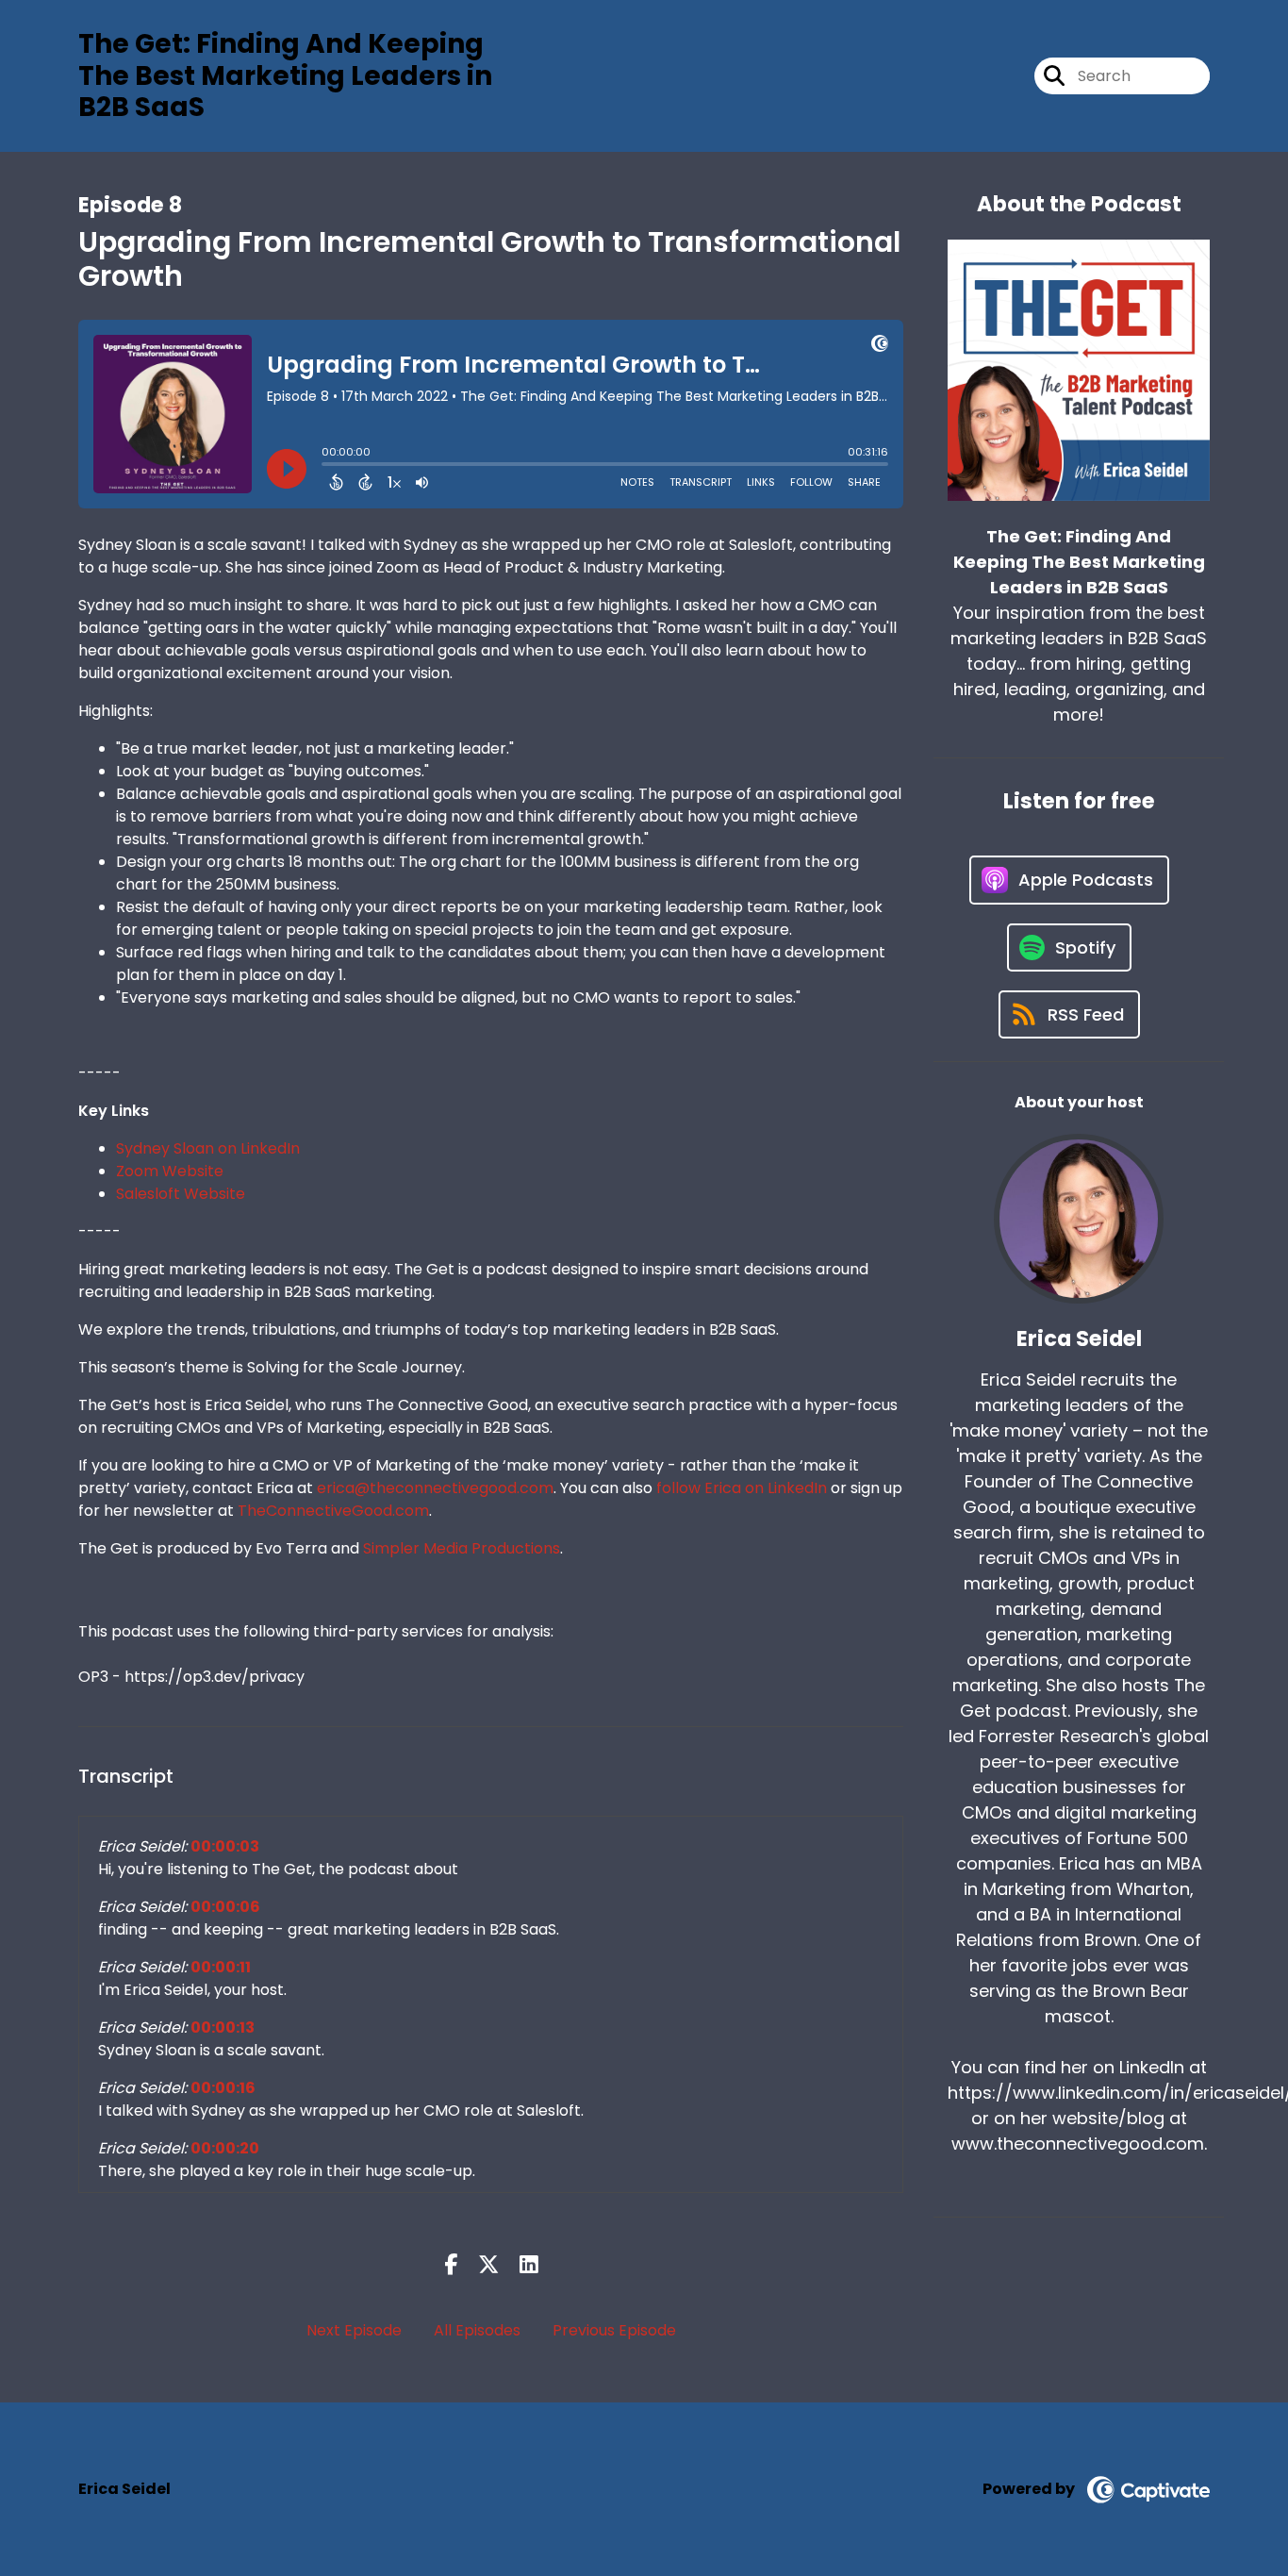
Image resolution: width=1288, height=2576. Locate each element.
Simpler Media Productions (462, 1548)
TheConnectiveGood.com (333, 1511)
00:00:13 (223, 2028)
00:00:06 (225, 1907)
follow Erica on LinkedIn (742, 1488)
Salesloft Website (181, 1194)
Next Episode (354, 2330)
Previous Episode (614, 2330)
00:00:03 (225, 1846)
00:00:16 (223, 2088)
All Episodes (477, 2330)
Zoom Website (170, 1171)
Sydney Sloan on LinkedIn (208, 1148)
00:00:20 (225, 2148)
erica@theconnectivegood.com (435, 1488)
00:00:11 (221, 1967)
